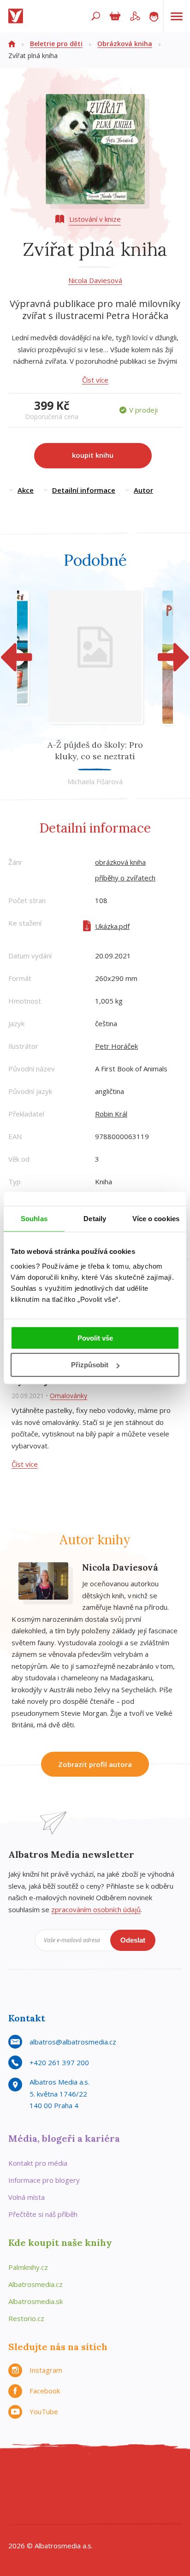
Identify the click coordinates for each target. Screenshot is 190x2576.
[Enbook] (123, 2513)
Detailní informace (84, 490)
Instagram (46, 2370)
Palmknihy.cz (28, 2267)
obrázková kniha (120, 862)
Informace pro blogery (44, 2180)
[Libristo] (86, 2513)
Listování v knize (95, 219)
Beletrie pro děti (56, 44)
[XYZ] (57, 2475)
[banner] (18, 16)
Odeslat (133, 1940)
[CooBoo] (20, 2475)
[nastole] (95, 2475)
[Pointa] (171, 2494)
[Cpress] (133, 2475)
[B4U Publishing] (171, 2475)
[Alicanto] (39, 2494)
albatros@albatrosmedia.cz (73, 2042)
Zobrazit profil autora (95, 1764)
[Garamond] (67, 2513)
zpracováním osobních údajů (96, 1909)
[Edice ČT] (114, 2494)
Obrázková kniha (125, 44)
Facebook (45, 2391)
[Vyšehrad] (76, 2494)
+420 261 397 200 (59, 2062)
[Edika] (76, 2475)
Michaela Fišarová (95, 781)
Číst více (95, 380)
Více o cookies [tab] (156, 1219)
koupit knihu (93, 455)
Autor (143, 490)
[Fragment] (20, 2494)
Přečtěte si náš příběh (43, 2214)
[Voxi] (95, 2494)
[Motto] (39, 2475)
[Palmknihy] (133, 2494)
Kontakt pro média (38, 2163)
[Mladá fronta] (48, 2513)
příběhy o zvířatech (125, 878)
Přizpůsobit (90, 1365)
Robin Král (111, 1114)
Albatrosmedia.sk (36, 2301)
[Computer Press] (114, 2475)
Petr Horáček (116, 1046)
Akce (26, 490)
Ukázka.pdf (112, 926)
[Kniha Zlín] (57, 2494)
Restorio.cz (26, 2318)
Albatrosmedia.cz (36, 2284)
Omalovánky (68, 1396)
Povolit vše (95, 1338)
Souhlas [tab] (34, 1219)
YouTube (44, 2411)
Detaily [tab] (95, 1219)
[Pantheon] (152, 2494)
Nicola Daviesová (95, 280)
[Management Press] (152, 2475)
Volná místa (27, 2197)
